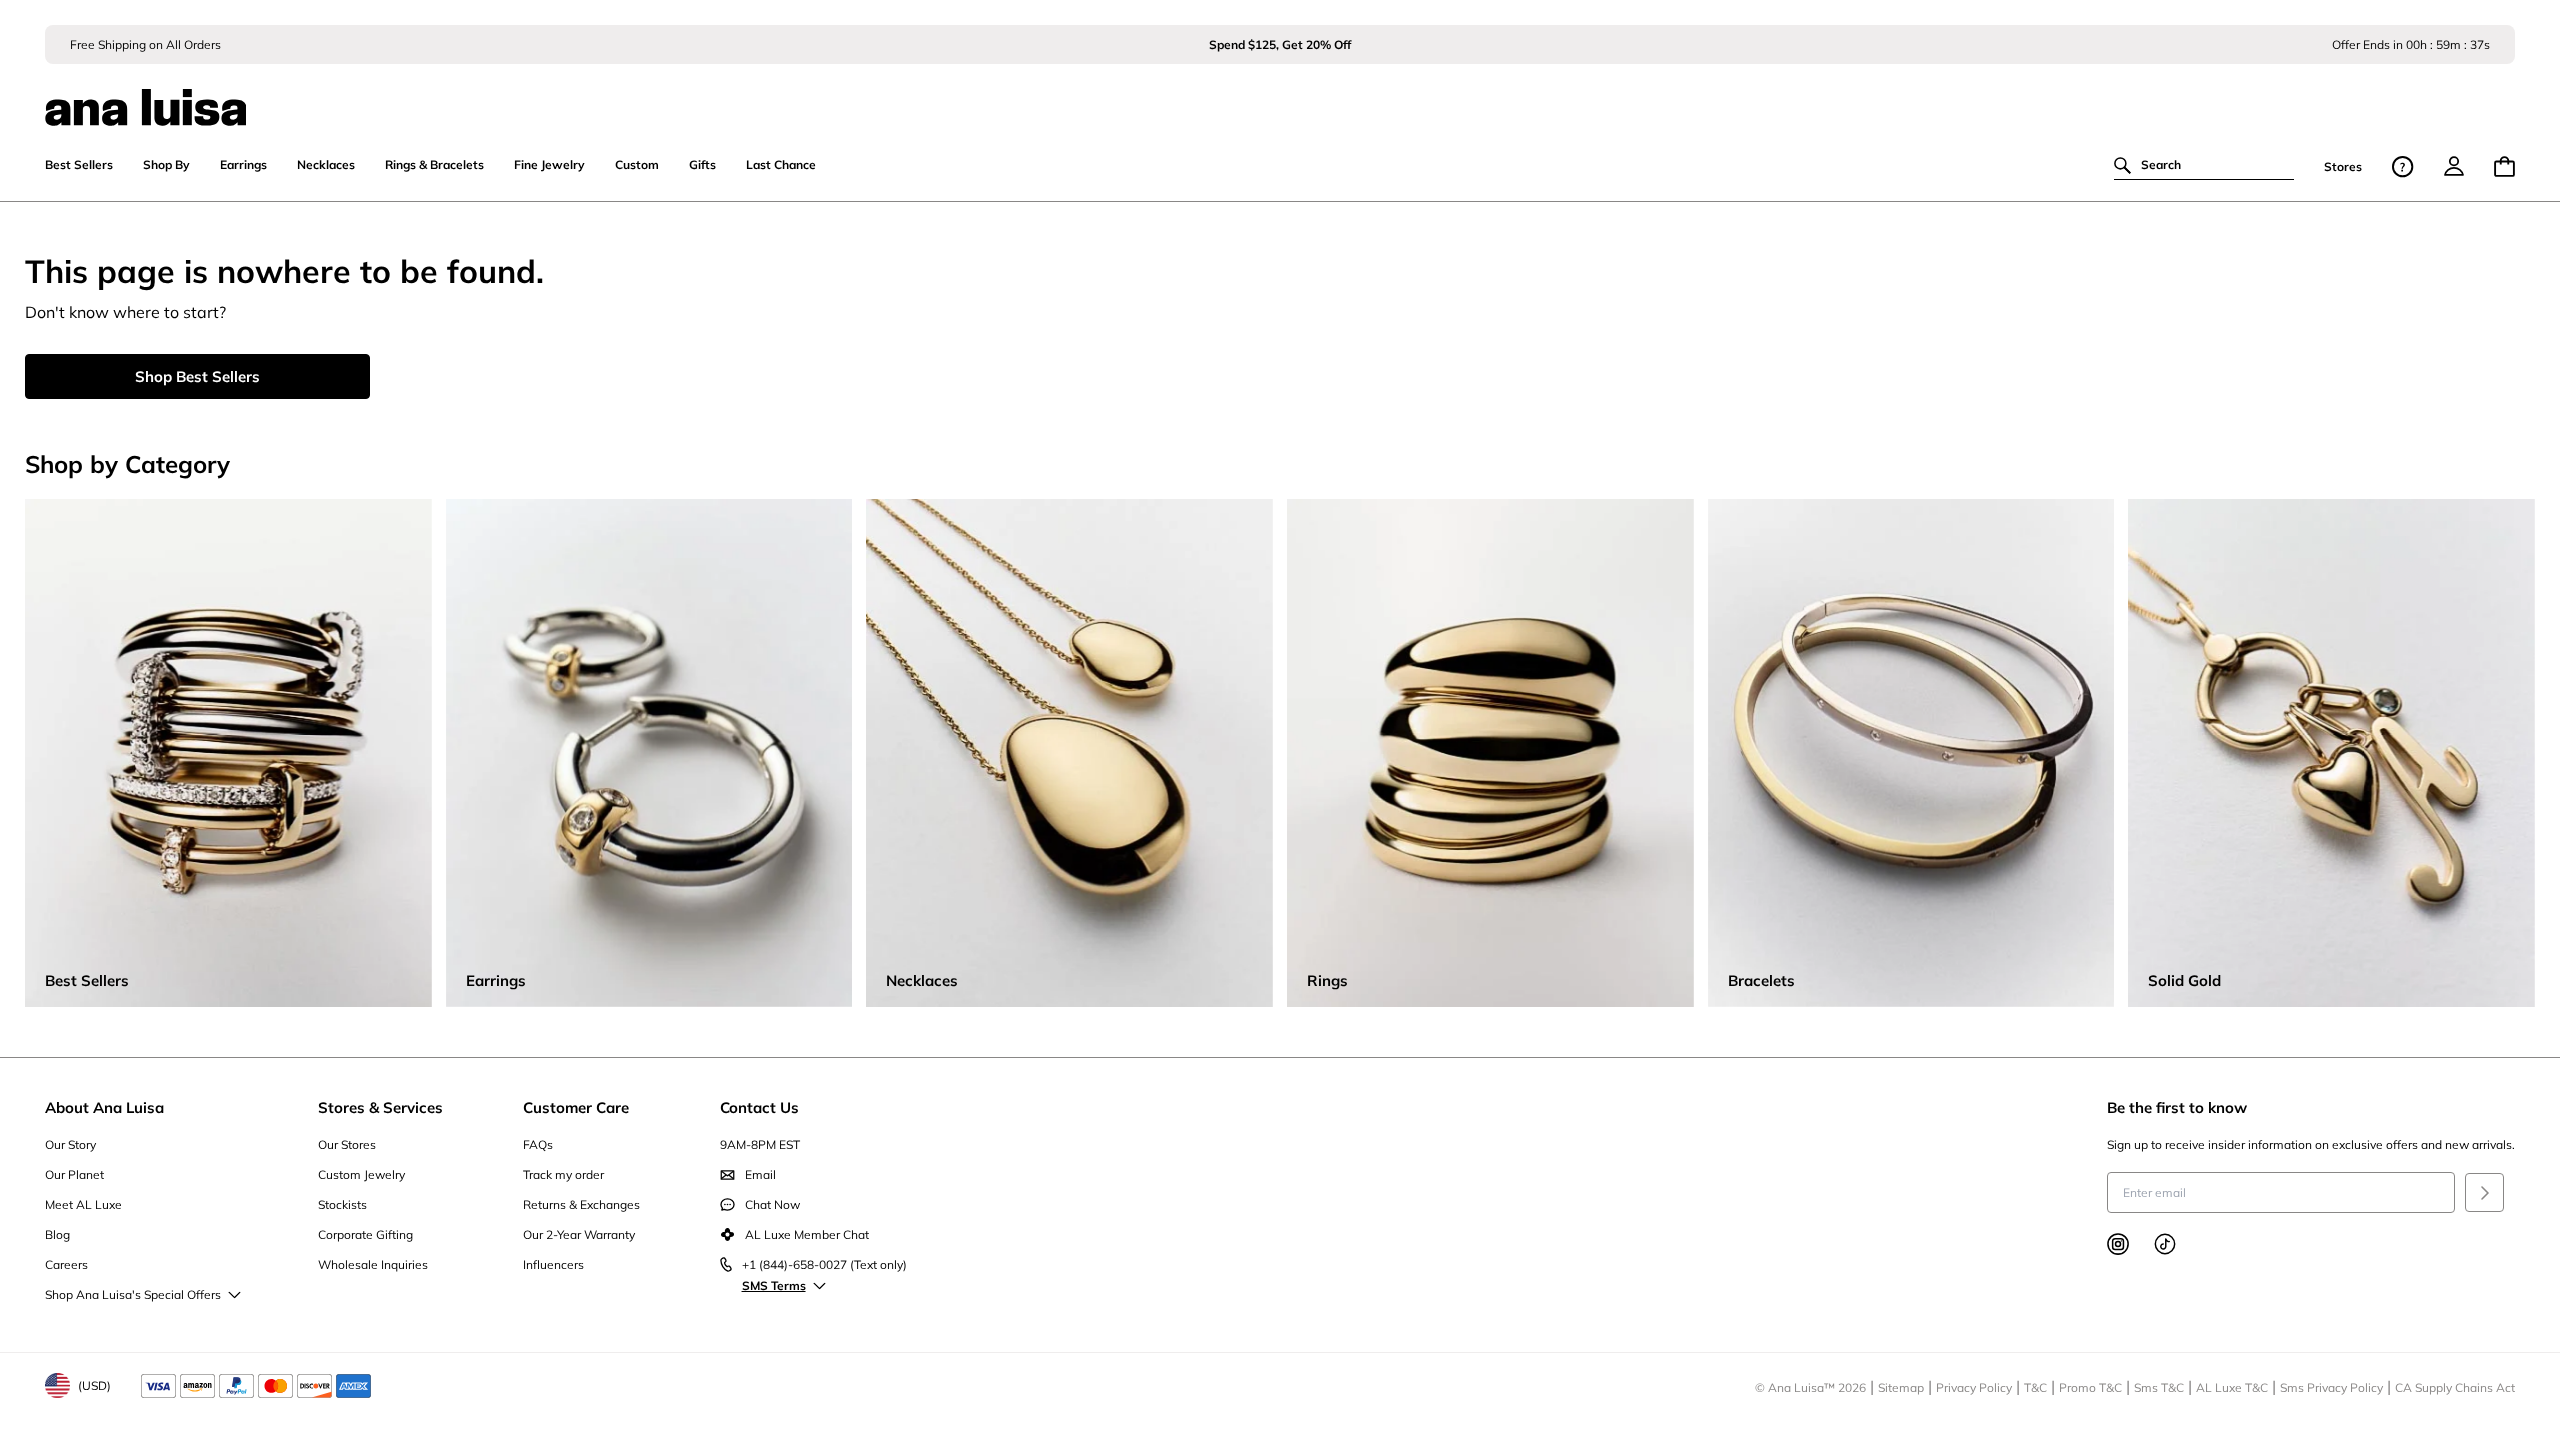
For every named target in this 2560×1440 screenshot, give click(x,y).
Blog (57, 1234)
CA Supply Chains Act (2455, 1387)
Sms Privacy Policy (2331, 1387)
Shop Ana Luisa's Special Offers (133, 1294)
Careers (66, 1264)
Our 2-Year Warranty (579, 1234)
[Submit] (2484, 1192)
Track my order (563, 1174)
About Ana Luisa (104, 1107)
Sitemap (1901, 1387)
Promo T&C (2090, 1387)
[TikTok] (2165, 1244)
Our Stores (347, 1144)
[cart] (2504, 166)
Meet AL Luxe (83, 1204)
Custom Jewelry (361, 1174)
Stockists (342, 1204)
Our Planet (74, 1174)
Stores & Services (380, 1107)
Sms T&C (2159, 1387)
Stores (2343, 166)
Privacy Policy (1974, 1387)
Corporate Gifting (365, 1234)
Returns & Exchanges (581, 1204)
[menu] (2454, 166)
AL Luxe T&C (2232, 1387)
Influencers (553, 1264)
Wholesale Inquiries (373, 1264)
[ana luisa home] (1280, 95)
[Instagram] (2118, 1244)
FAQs (538, 1144)
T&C (2035, 1387)
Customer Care (576, 1107)
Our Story (70, 1144)
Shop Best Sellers (197, 376)
